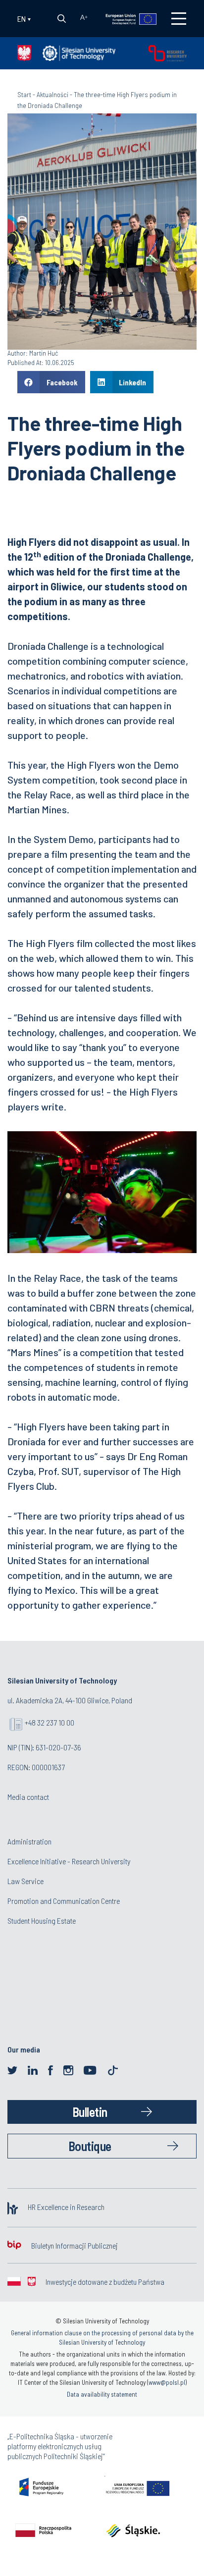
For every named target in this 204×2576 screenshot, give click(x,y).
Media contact (28, 1797)
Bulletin (90, 2112)
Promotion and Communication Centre (64, 1901)
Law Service (25, 1881)
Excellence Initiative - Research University (69, 1861)
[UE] (125, 18)
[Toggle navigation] (179, 19)
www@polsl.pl (167, 2382)
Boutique (90, 2146)
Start (24, 94)
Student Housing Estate (42, 1920)
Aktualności (52, 94)
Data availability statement (102, 2394)
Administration (29, 1841)
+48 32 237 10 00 (50, 1722)
